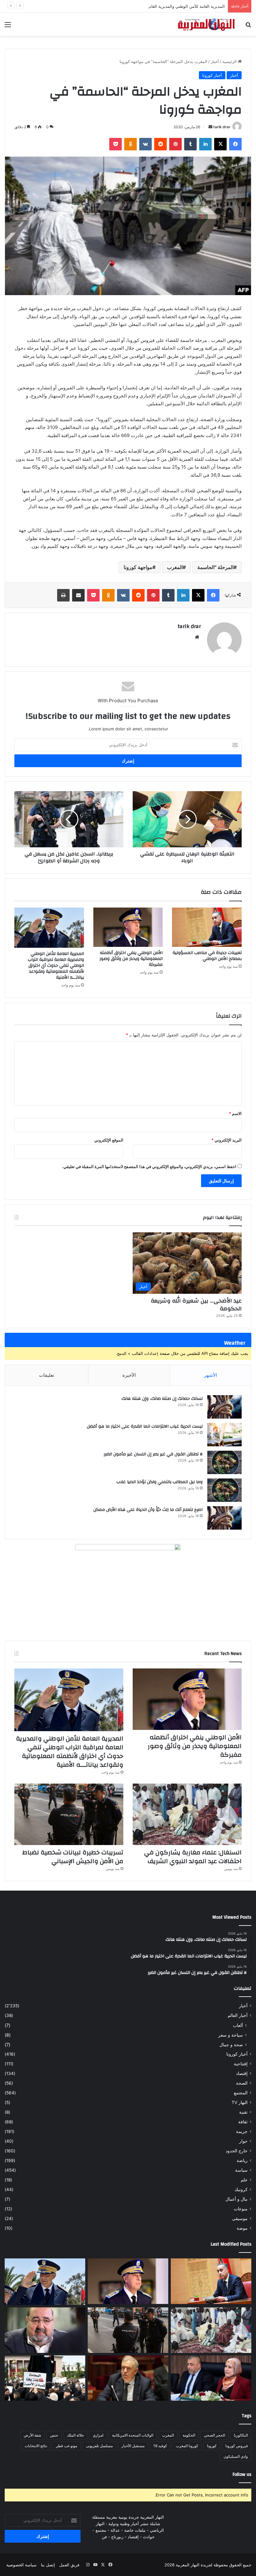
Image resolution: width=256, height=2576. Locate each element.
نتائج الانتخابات (36, 2446)
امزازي (98, 2435)
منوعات (241, 2209)
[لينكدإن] (205, 144)
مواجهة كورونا (138, 567)
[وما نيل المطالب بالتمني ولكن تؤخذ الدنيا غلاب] (224, 1490)
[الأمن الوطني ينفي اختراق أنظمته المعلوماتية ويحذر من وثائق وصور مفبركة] (128, 927)
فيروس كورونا (237, 2446)
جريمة (242, 2131)
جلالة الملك (75, 2435)
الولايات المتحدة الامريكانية (133, 2435)
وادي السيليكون (236, 2456)
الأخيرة (129, 1375)
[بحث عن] (248, 27)
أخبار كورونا (212, 75)
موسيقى (240, 2218)
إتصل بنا (48, 2565)
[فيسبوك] (235, 144)
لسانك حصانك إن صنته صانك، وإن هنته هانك (162, 1399)
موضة (242, 2228)
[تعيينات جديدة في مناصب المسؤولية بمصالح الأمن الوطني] (207, 927)
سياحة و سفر (231, 2035)
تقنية (243, 2112)
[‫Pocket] (116, 144)
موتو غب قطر (66, 2446)
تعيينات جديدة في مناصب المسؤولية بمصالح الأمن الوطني (207, 956)
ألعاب (238, 2025)
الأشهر (211, 1375)
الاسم (235, 1113)
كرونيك (241, 2189)
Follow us (242, 2474)
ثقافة (243, 2122)
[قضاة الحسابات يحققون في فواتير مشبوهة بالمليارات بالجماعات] (128, 2378)
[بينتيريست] (175, 144)
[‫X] (220, 144)
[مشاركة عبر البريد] (78, 595)
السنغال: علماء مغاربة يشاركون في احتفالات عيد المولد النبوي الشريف (193, 1857)
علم (244, 2180)
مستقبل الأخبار (133, 2446)
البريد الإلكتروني (226, 1140)
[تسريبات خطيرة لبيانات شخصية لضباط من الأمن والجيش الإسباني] (69, 1814)
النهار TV (240, 2102)
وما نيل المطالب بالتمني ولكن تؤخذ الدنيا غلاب (160, 1482)
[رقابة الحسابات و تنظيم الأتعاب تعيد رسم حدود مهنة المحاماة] (45, 2378)
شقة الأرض (32, 2435)
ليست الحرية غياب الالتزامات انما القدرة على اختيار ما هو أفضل (145, 1426)
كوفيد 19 (160, 2446)
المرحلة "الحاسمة (215, 567)
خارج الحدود (237, 2151)
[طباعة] (63, 595)
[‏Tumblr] (190, 144)
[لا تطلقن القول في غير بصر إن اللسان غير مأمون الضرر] (224, 1462)
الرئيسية (230, 61)
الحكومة (189, 2435)
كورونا (212, 2446)
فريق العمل (69, 2565)
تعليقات (47, 1375)
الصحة (242, 2083)
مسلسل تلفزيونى (99, 2446)
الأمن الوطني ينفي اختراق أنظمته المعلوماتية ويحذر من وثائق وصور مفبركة (131, 959)
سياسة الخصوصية (21, 2565)
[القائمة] (8, 27)
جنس (54, 2435)
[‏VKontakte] (145, 144)
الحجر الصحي (214, 2435)
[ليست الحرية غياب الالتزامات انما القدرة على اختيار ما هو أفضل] (224, 1435)
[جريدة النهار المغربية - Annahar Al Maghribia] (206, 24)
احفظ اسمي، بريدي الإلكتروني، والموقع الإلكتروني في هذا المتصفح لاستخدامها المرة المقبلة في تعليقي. (149, 1166)
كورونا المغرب (187, 2446)
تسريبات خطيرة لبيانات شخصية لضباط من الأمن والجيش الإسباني (73, 1857)
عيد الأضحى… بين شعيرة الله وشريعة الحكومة (196, 1305)
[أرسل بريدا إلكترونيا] (210, 127)
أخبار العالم (238, 2015)
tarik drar (222, 127)
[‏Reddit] (160, 144)
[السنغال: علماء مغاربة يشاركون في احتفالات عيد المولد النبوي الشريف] (187, 1814)
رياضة (242, 2160)
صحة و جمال (231, 2045)
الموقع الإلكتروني (109, 1140)
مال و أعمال (236, 2199)
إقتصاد (242, 2073)
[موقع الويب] (197, 637)
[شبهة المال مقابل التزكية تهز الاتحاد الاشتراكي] (45, 2330)
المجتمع (241, 2093)
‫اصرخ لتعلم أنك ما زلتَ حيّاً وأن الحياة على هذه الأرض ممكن (148, 1510)
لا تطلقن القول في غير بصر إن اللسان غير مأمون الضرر (153, 1454)
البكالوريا (241, 2435)
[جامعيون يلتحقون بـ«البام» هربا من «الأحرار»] (211, 2378)
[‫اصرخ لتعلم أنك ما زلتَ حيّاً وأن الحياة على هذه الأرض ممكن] (224, 1518)
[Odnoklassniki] (130, 144)
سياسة (241, 2170)
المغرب (175, 567)
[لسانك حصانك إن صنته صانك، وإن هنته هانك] (224, 1407)
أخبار (215, 61)
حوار (243, 2141)
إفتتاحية (241, 2064)
